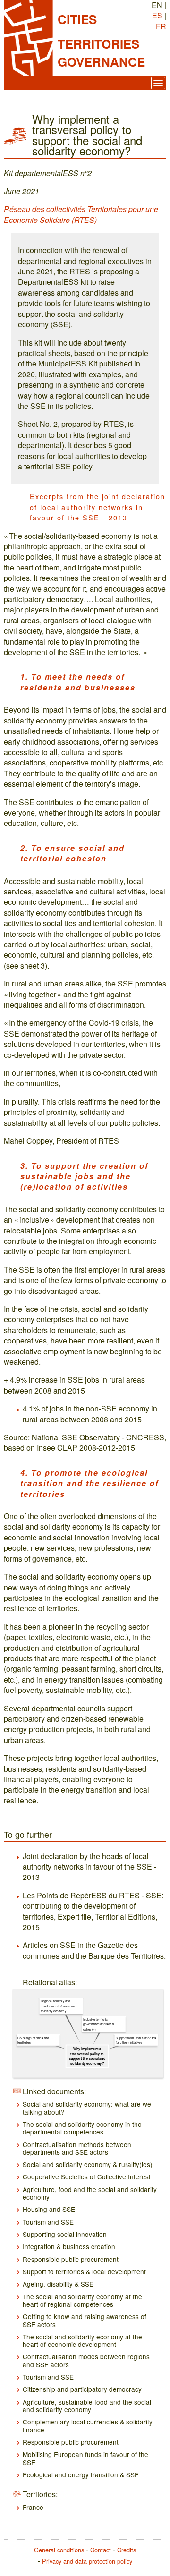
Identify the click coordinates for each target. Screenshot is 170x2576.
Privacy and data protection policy (87, 2561)
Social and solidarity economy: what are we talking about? (87, 2108)
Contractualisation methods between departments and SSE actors (77, 2148)
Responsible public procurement (71, 2259)
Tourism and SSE (48, 2222)
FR (161, 26)
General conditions (59, 2550)
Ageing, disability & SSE (58, 2284)
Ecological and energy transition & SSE (81, 2474)
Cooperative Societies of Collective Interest (87, 2176)
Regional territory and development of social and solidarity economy (59, 2006)
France (33, 2507)
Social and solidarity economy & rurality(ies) (88, 2164)
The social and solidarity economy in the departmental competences (82, 2128)
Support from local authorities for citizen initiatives (136, 2040)
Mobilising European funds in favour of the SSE (85, 2458)
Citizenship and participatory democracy (82, 2389)
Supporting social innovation (65, 2234)
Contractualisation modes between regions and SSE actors (86, 2360)
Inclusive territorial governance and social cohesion (99, 2024)
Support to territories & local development (84, 2271)
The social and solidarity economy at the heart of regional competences (82, 2300)
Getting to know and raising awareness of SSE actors (85, 2320)
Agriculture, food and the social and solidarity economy (90, 2193)
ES (157, 15)
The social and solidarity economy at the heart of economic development (82, 2340)
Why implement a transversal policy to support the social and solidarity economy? (87, 2056)
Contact (101, 2550)
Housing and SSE (49, 2209)
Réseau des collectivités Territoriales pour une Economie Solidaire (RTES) (81, 214)
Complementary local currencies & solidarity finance (88, 2425)
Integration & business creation (69, 2246)
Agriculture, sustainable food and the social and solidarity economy (87, 2406)
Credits (127, 2550)
